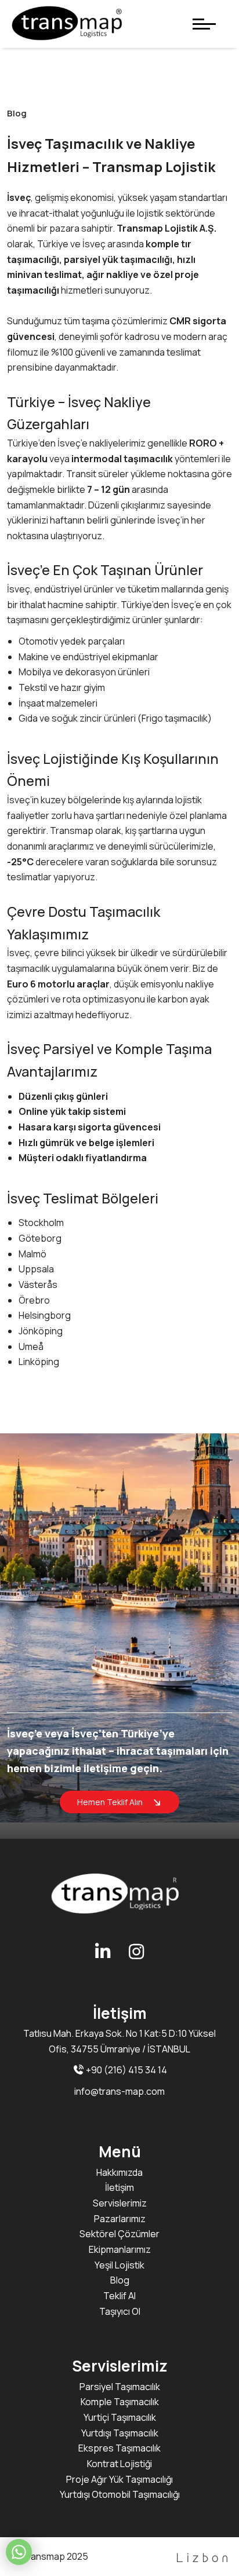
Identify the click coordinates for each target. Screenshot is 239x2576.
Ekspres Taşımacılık (119, 2448)
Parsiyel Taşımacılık (120, 2387)
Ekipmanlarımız (120, 2249)
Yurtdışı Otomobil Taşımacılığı (120, 2494)
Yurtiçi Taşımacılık (120, 2417)
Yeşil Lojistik (119, 2265)
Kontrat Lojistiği (119, 2464)
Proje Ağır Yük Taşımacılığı (119, 2479)
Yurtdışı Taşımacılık (120, 2433)
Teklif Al (119, 2296)
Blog (120, 2280)
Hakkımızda (119, 2172)
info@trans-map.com (119, 2091)
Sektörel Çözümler (119, 2234)
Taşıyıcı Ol (120, 2311)
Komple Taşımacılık (120, 2402)
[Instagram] (136, 1951)
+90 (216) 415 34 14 (126, 2070)
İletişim (119, 2187)
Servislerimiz (120, 2203)
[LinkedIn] (103, 1951)
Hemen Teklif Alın (111, 1802)
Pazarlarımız (120, 2219)
